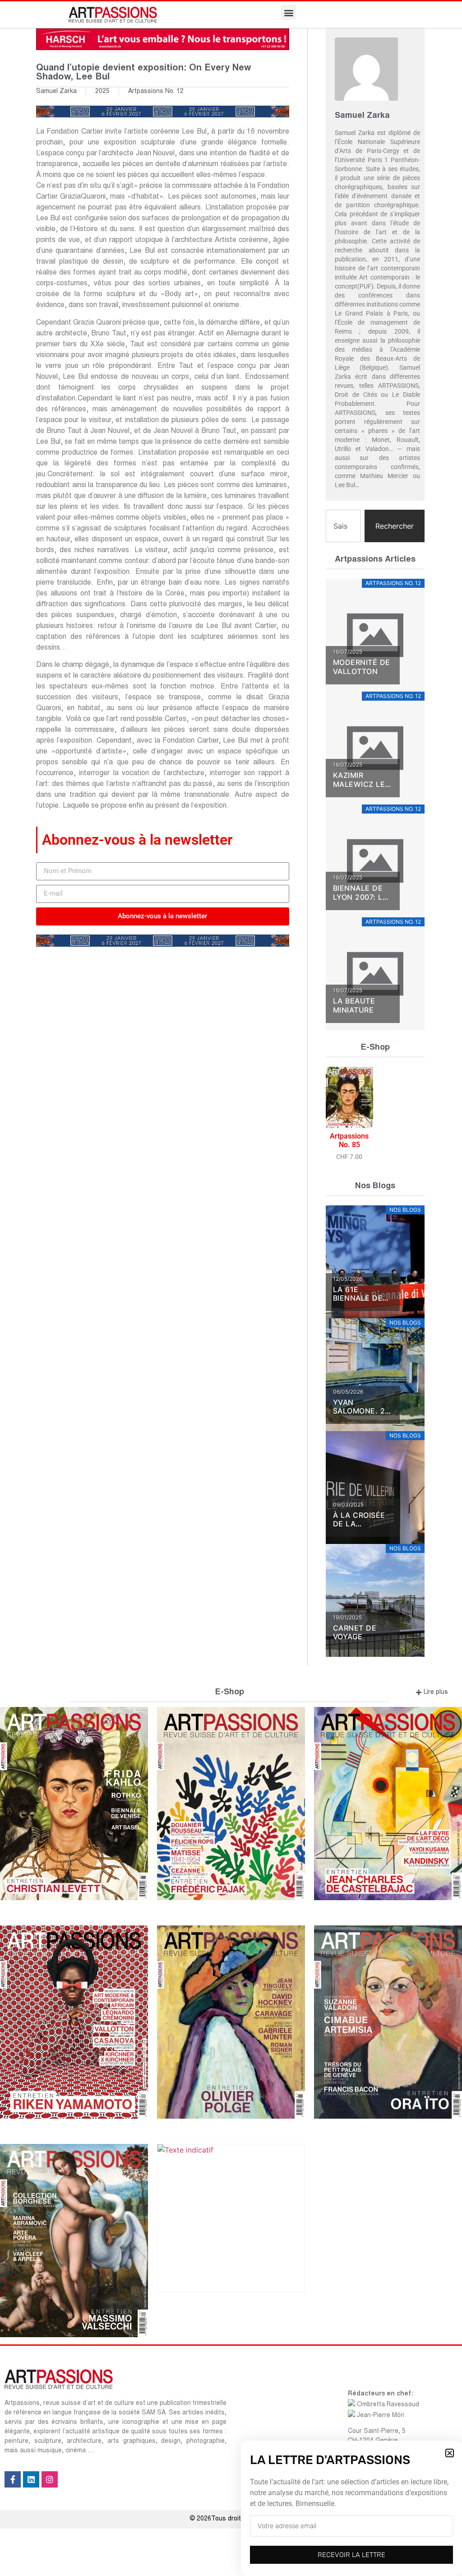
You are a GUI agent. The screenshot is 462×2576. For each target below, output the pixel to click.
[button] (450, 2453)
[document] (231, 1288)
